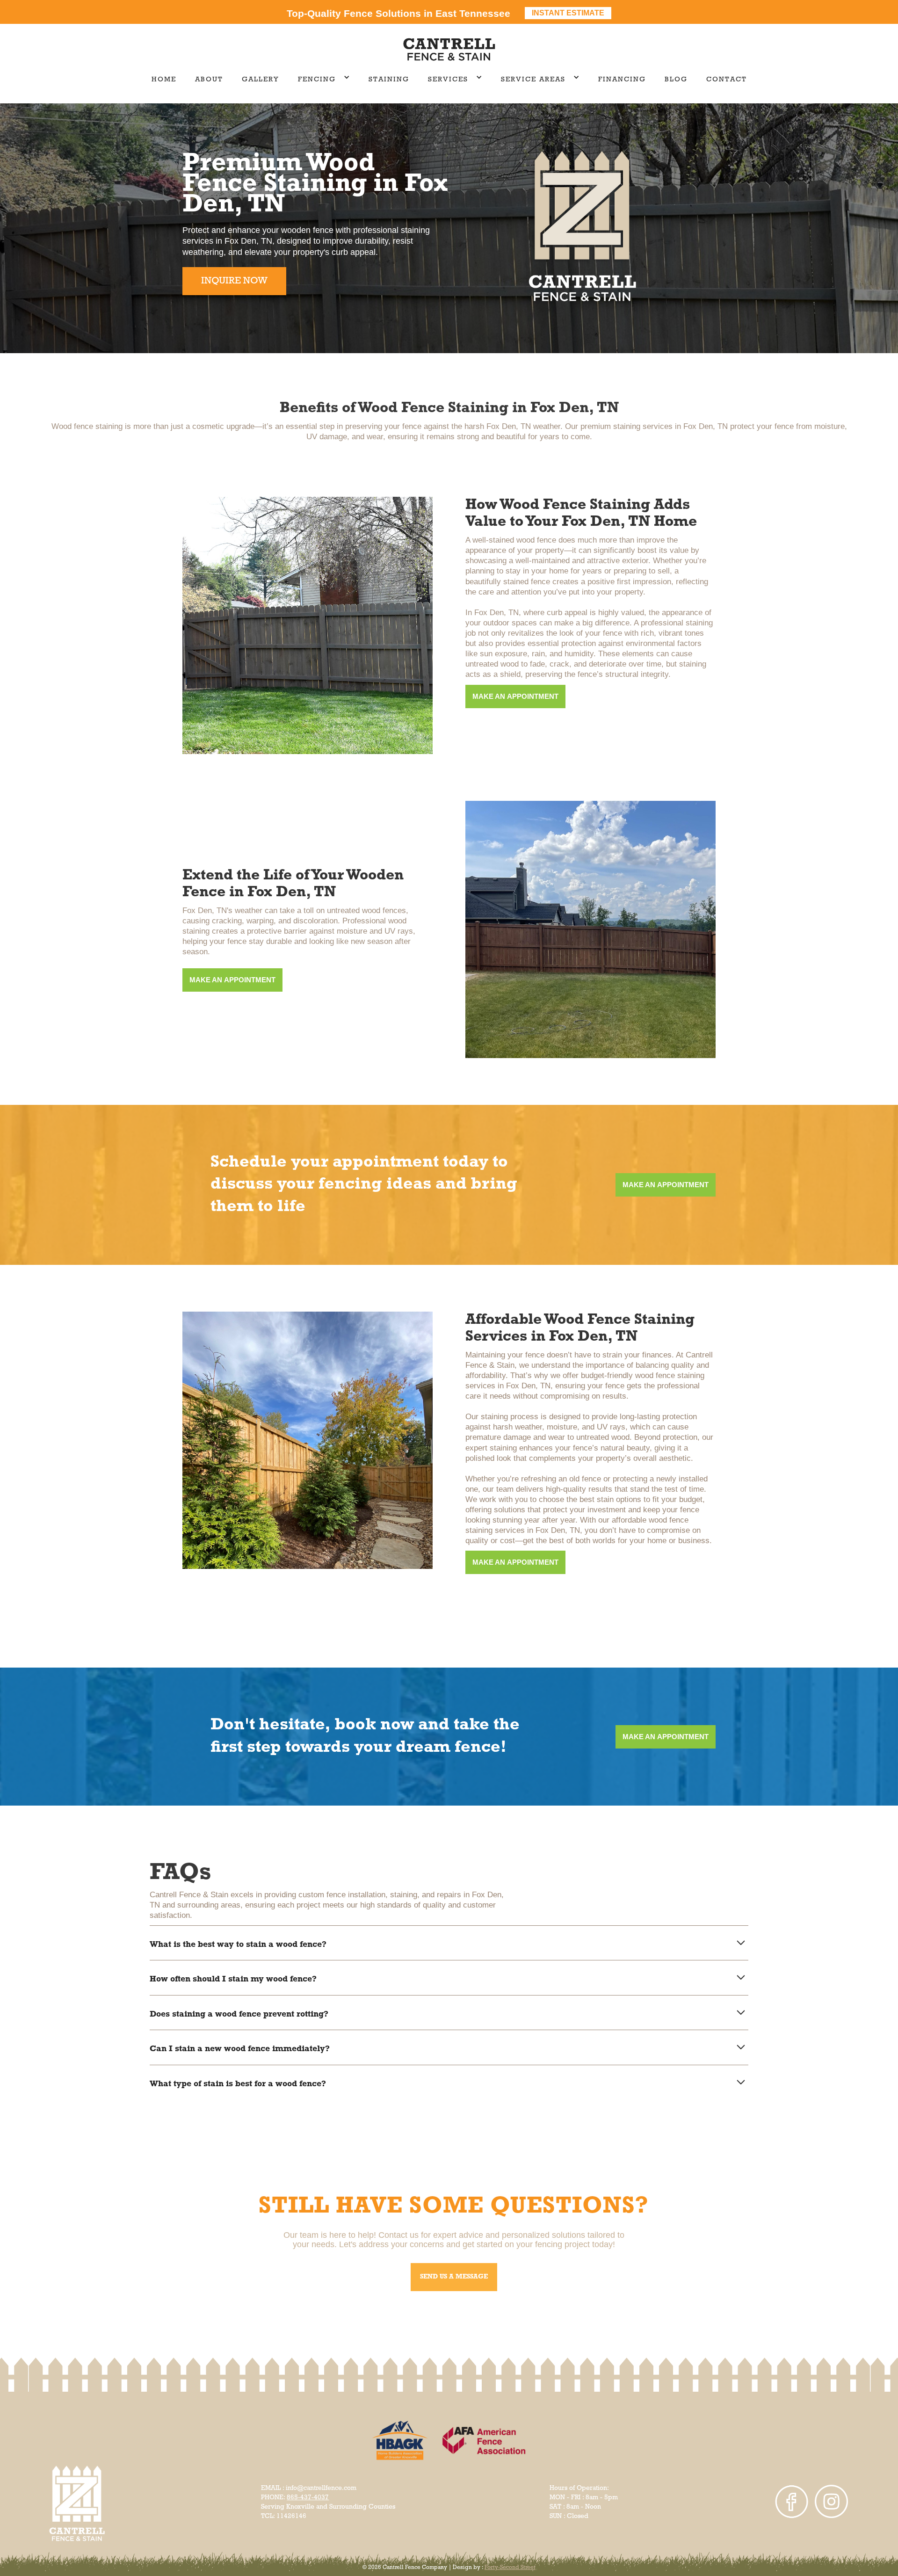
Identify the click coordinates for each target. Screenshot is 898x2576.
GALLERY (261, 80)
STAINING (389, 80)
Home (164, 80)
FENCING (317, 80)
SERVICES (448, 80)
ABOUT (209, 80)
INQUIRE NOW (234, 281)
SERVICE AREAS (533, 80)
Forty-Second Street (510, 2568)
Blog (676, 80)
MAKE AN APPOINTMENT (515, 696)
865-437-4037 (308, 2498)
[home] (449, 50)
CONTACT (727, 80)
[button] (324, 80)
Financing (622, 80)
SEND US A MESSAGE (454, 2277)
